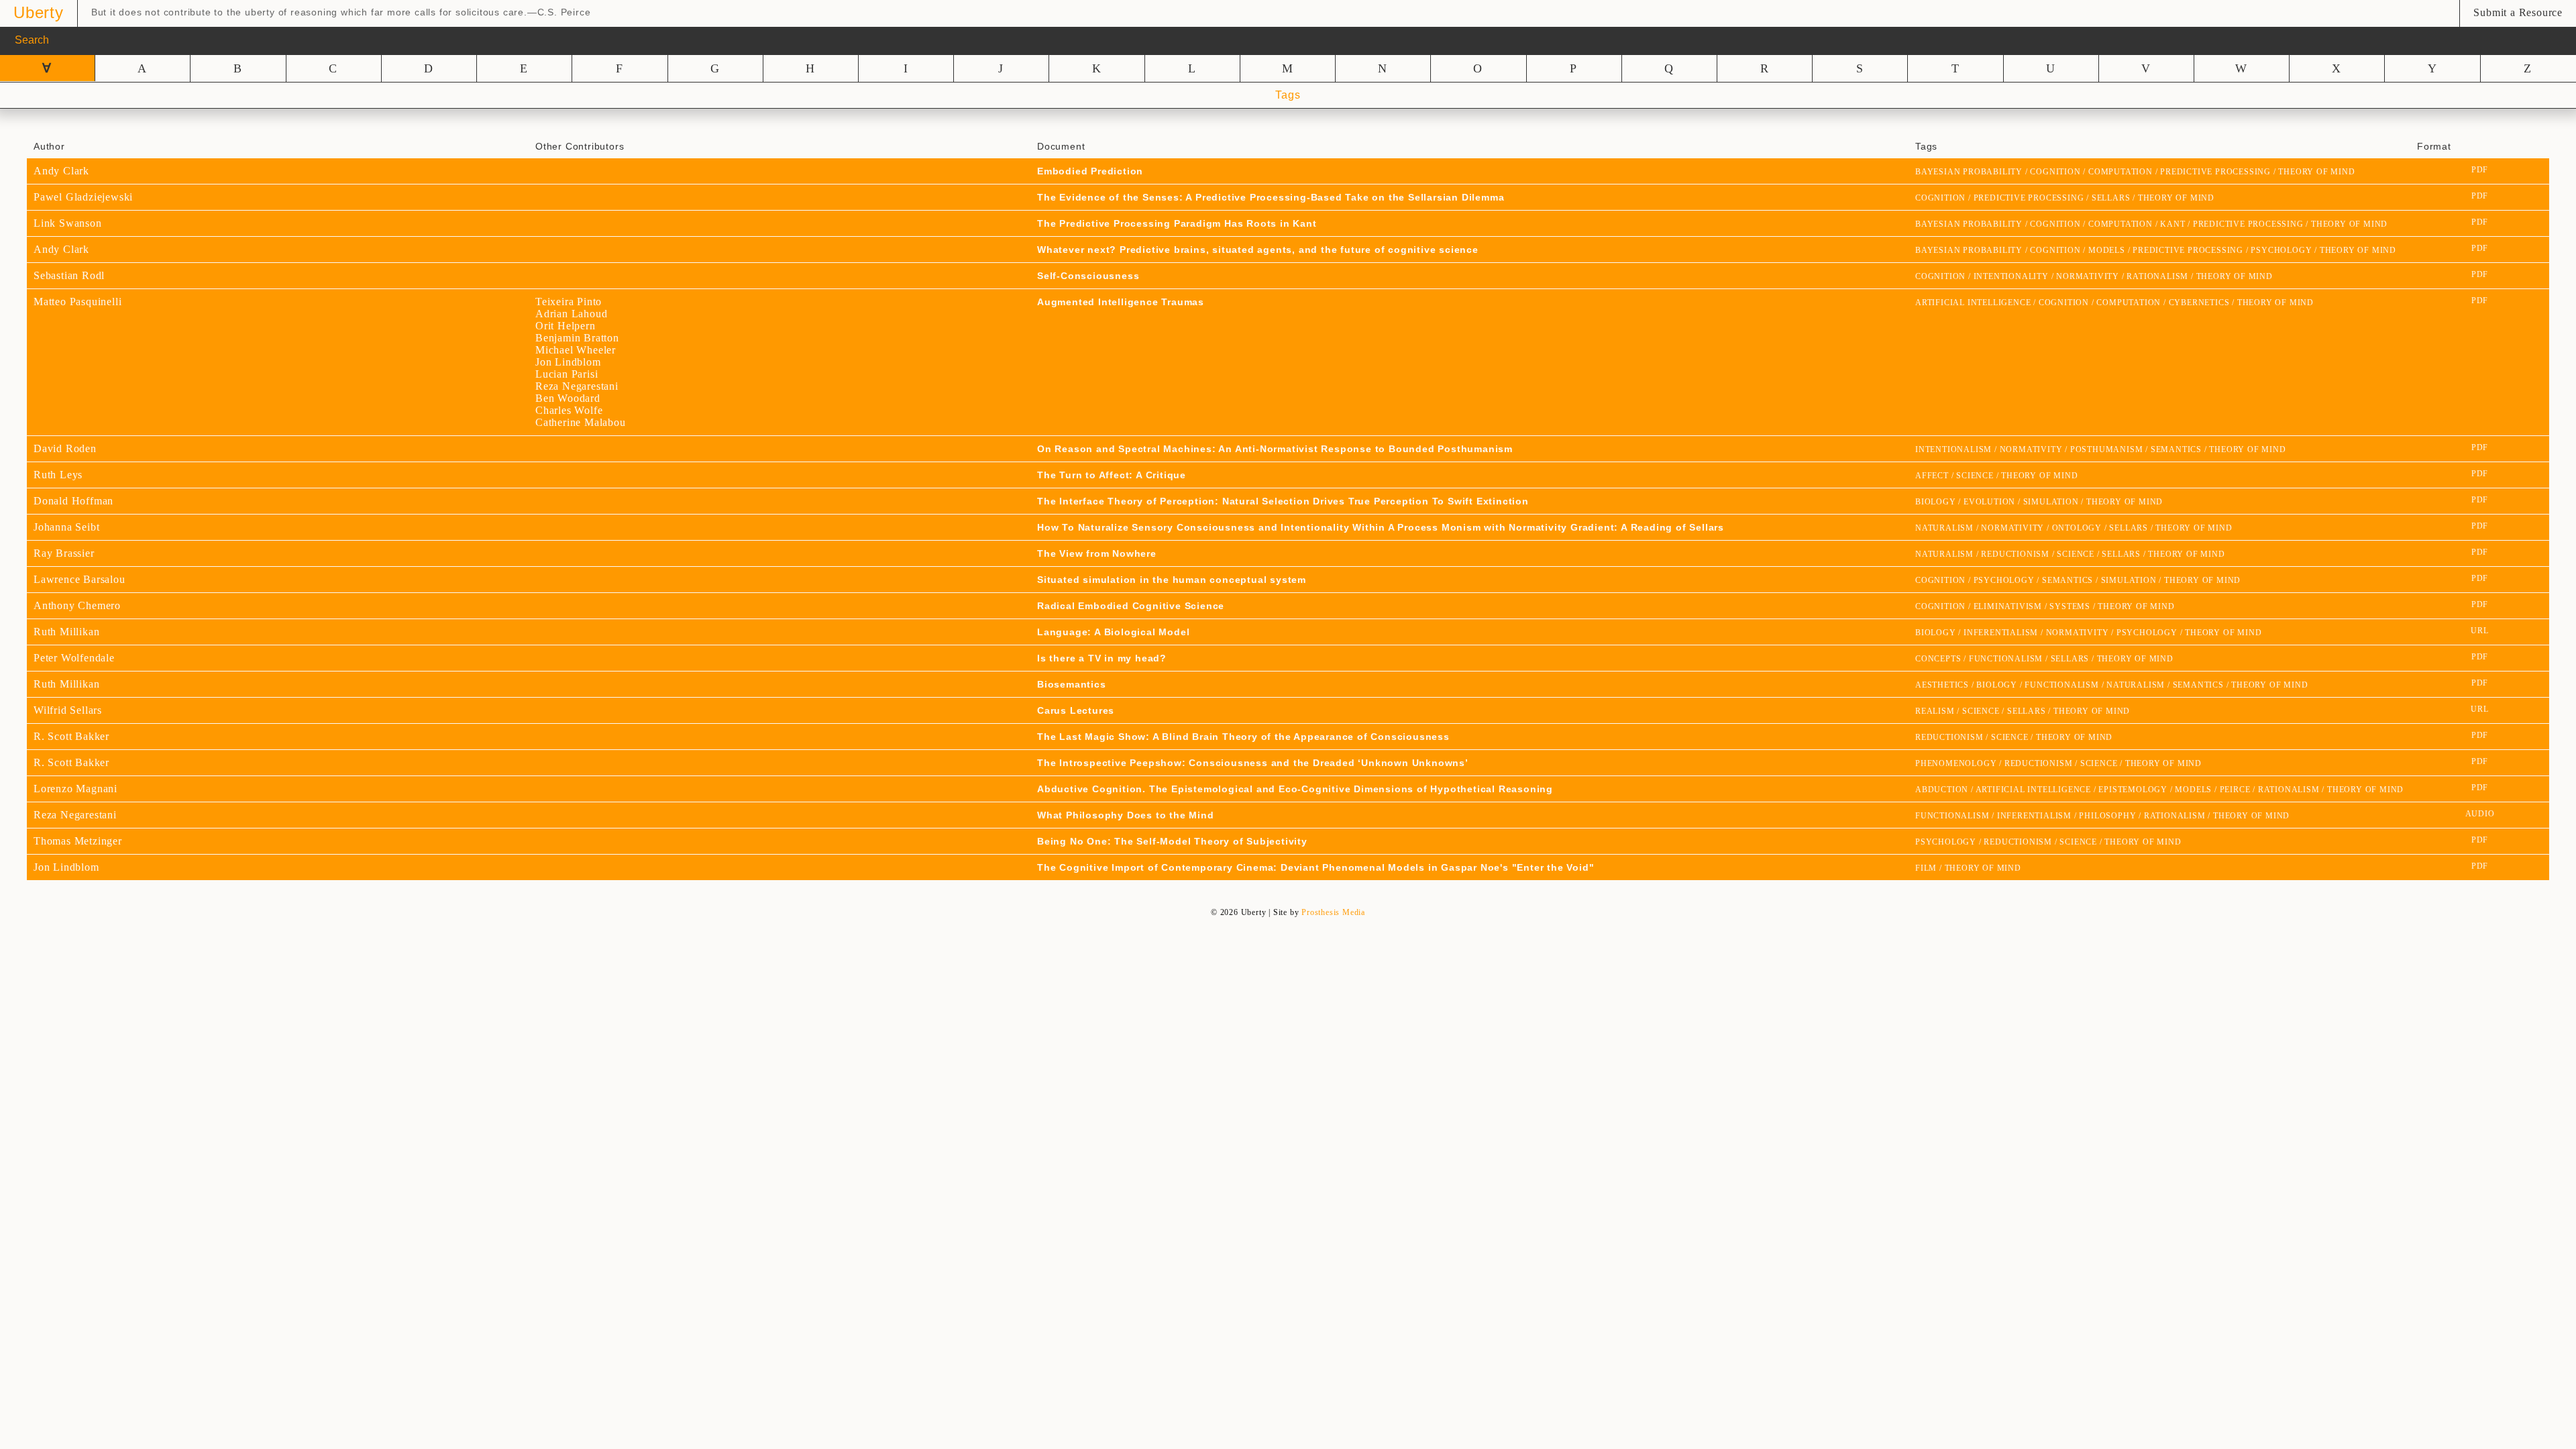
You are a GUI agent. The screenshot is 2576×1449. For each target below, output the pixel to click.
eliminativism (2008, 606)
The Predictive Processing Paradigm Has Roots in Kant (1177, 223)
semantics (2176, 449)
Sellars (2111, 198)
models (2107, 250)
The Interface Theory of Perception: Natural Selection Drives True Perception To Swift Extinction (1283, 501)
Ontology (2077, 528)
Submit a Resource (2518, 12)
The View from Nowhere (1097, 553)
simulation (2051, 502)
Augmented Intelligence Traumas (1121, 302)
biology (1936, 502)
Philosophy (2107, 816)
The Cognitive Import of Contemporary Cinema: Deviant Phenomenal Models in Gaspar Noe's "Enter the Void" (1316, 867)
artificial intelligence (1973, 303)
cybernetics (2199, 303)
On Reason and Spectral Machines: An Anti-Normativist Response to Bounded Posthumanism (1275, 449)
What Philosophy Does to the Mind (1126, 815)
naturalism (1944, 528)
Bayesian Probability (1969, 172)
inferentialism (2001, 633)
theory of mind (2316, 172)
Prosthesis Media (1333, 912)
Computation (2121, 172)
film (1926, 868)
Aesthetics (1942, 685)
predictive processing (2215, 172)
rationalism (2157, 276)
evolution (1989, 502)
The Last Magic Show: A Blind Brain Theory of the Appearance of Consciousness (1243, 737)
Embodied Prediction (1090, 171)
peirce (2235, 790)
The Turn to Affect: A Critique (1112, 475)
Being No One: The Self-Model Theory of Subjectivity (1172, 841)
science (1975, 476)
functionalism (2006, 659)
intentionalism (1953, 449)
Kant (2172, 224)
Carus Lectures (1076, 710)
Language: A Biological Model (1113, 632)
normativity (2088, 276)
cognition (2055, 172)
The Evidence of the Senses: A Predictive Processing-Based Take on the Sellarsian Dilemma (1271, 197)
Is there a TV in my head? (1102, 658)
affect (1932, 476)
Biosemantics (1072, 684)
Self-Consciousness (1088, 276)
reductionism (2015, 554)
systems (2070, 606)
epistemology (2133, 790)
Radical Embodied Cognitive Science (1131, 606)
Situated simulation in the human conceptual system (1172, 580)
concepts (1938, 659)
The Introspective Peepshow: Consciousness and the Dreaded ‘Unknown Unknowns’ (1253, 763)
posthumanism (2107, 449)
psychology (2281, 250)
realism (1935, 711)
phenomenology (1956, 763)
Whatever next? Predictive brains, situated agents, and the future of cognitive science (1258, 250)
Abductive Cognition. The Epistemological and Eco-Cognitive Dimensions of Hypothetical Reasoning (1295, 789)
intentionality (2011, 276)
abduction (1942, 790)
